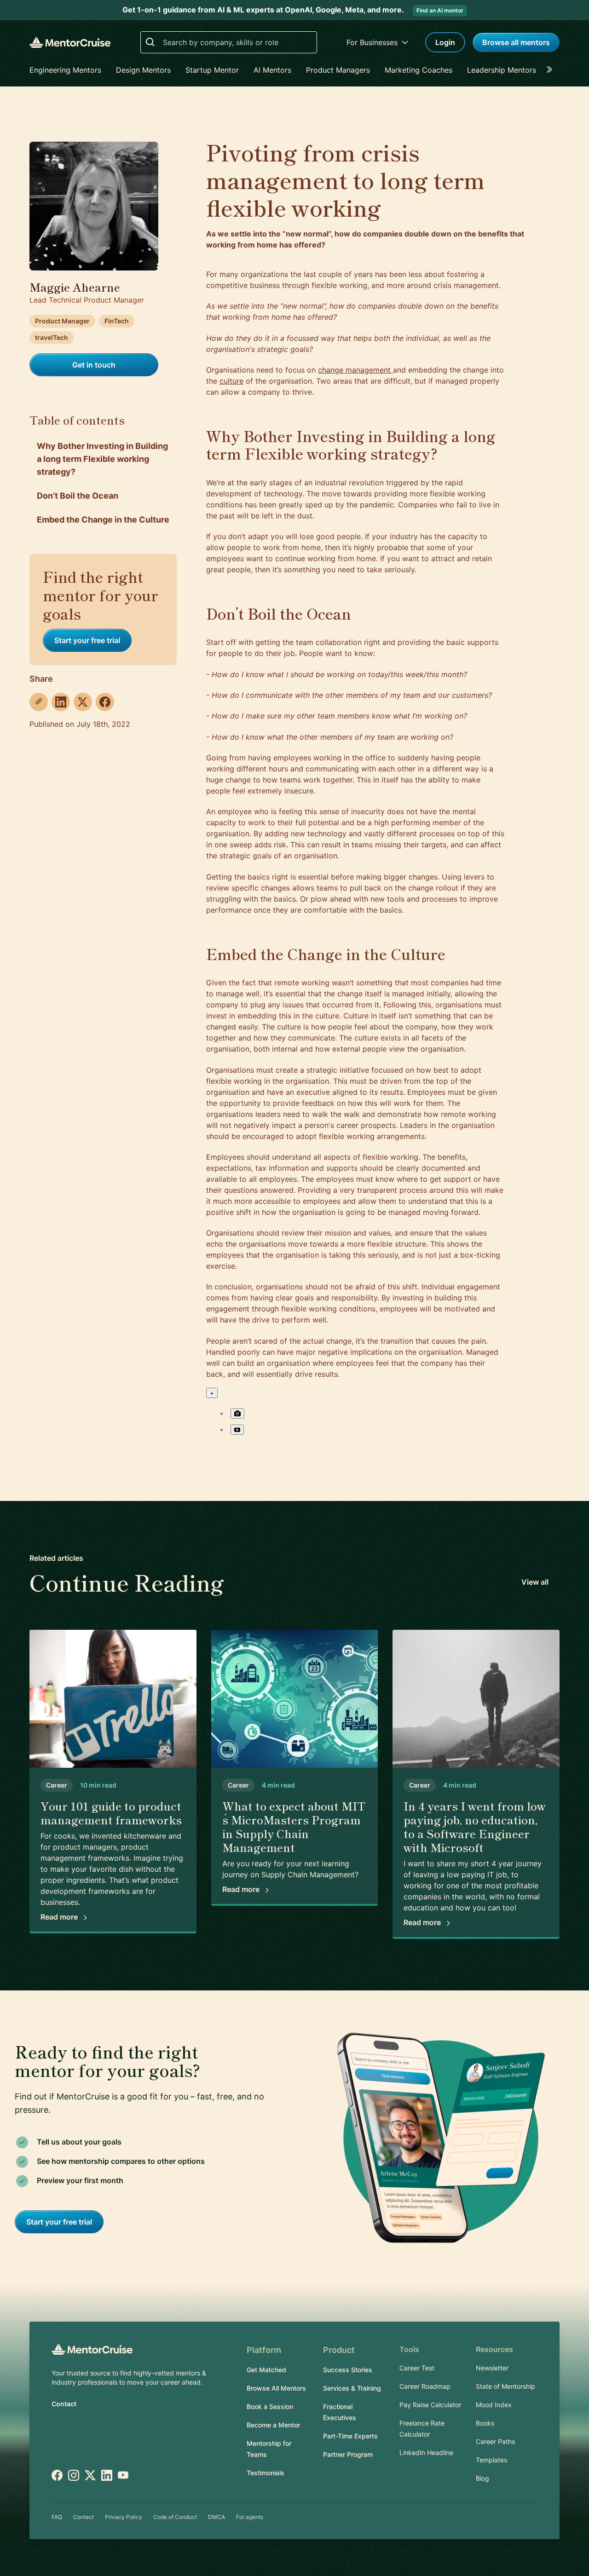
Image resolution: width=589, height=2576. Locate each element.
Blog (482, 2478)
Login (445, 42)
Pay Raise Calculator (430, 2405)
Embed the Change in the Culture (103, 520)
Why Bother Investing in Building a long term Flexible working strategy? (102, 459)
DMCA (217, 2517)
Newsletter (492, 2368)
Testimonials (266, 2473)
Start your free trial (87, 640)
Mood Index (494, 2405)
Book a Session (270, 2406)
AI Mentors (272, 70)
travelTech (52, 337)
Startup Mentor (212, 70)
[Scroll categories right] (552, 70)
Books (485, 2423)
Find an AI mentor (440, 10)
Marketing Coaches (419, 70)
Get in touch (94, 365)
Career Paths (495, 2441)
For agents (250, 2517)
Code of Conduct (175, 2517)
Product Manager (62, 321)
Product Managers (338, 70)
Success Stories (348, 2370)
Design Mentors (143, 70)
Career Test (417, 2368)
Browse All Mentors (276, 2388)
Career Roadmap (425, 2386)
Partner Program (348, 2454)
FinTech (117, 321)
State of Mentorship (505, 2386)
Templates (491, 2460)
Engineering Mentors (65, 70)
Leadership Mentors (502, 70)
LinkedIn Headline (426, 2452)
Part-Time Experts (350, 2436)
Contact (64, 2404)
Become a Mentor (273, 2425)
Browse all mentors (516, 42)
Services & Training (352, 2388)
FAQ (57, 2517)
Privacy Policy (124, 2517)
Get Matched (266, 2370)
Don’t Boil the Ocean (78, 496)
